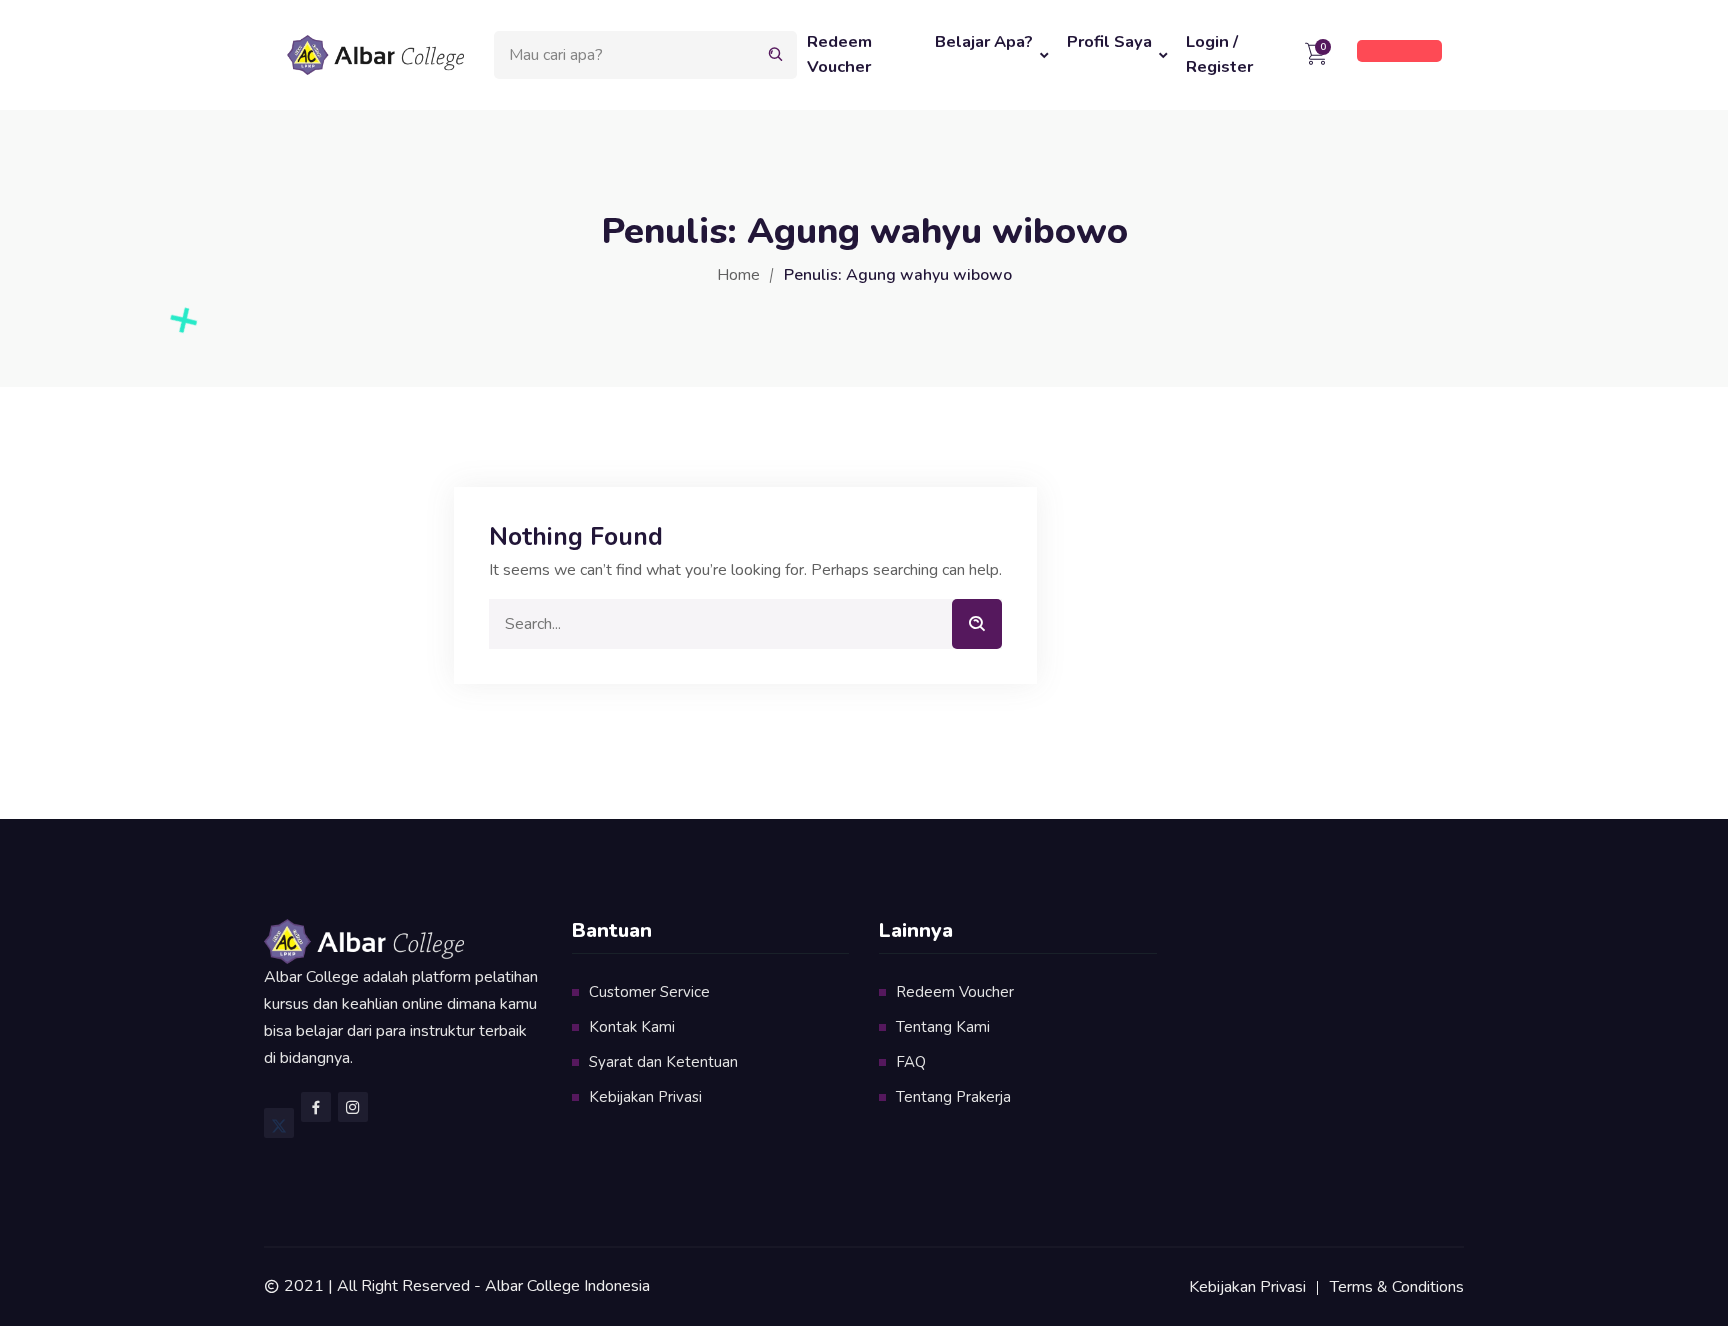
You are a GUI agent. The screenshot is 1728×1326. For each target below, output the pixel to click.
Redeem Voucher (839, 54)
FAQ (911, 1062)
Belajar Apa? (984, 41)
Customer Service (649, 992)
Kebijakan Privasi (645, 1097)
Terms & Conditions (1397, 1287)
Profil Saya (1109, 41)
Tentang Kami (943, 1027)
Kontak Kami (632, 1027)
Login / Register (1219, 54)
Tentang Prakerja (953, 1097)
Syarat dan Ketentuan (663, 1062)
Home (738, 275)
